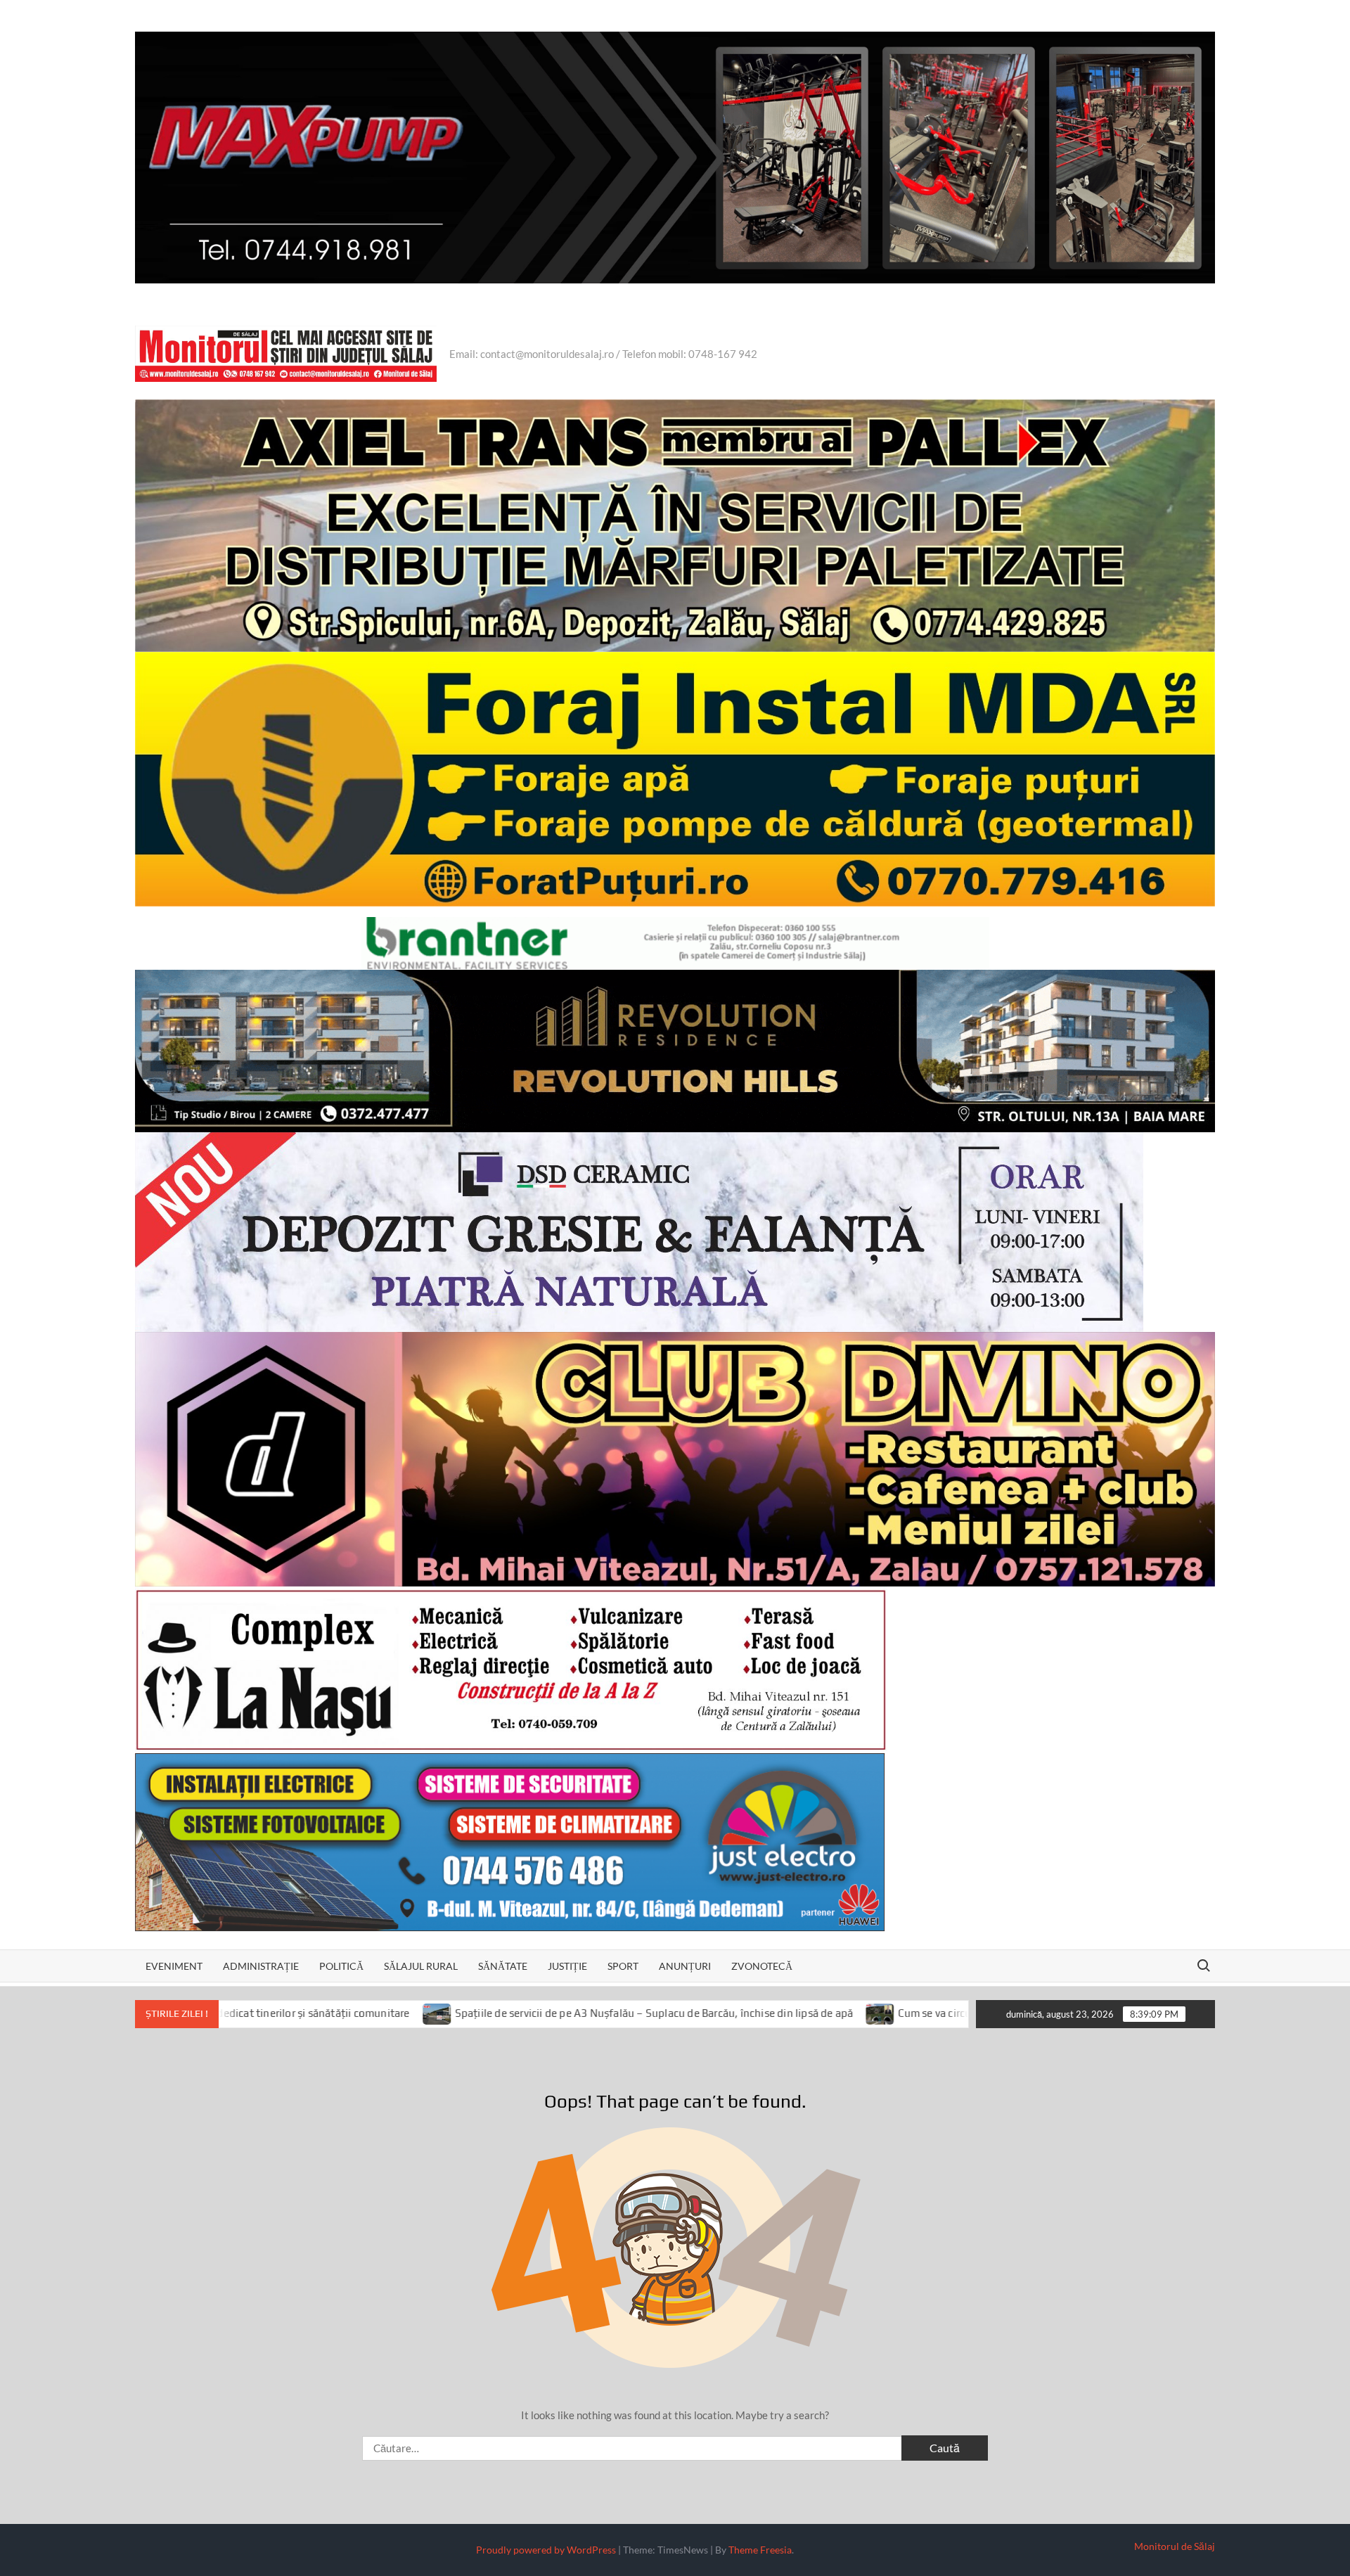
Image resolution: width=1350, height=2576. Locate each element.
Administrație (261, 1966)
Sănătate (503, 1966)
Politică (341, 1966)
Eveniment (174, 1966)
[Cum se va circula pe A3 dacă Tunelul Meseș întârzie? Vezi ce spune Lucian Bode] (699, 2013)
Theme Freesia (760, 2550)
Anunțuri (685, 1966)
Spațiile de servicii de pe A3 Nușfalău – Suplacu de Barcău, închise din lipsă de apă (472, 2013)
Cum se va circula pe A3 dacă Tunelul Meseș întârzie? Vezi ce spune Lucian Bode (910, 2013)
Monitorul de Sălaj (1175, 2546)
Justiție (567, 1966)
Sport (623, 1966)
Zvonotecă (762, 1966)
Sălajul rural (421, 1966)
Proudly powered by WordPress (546, 2550)
